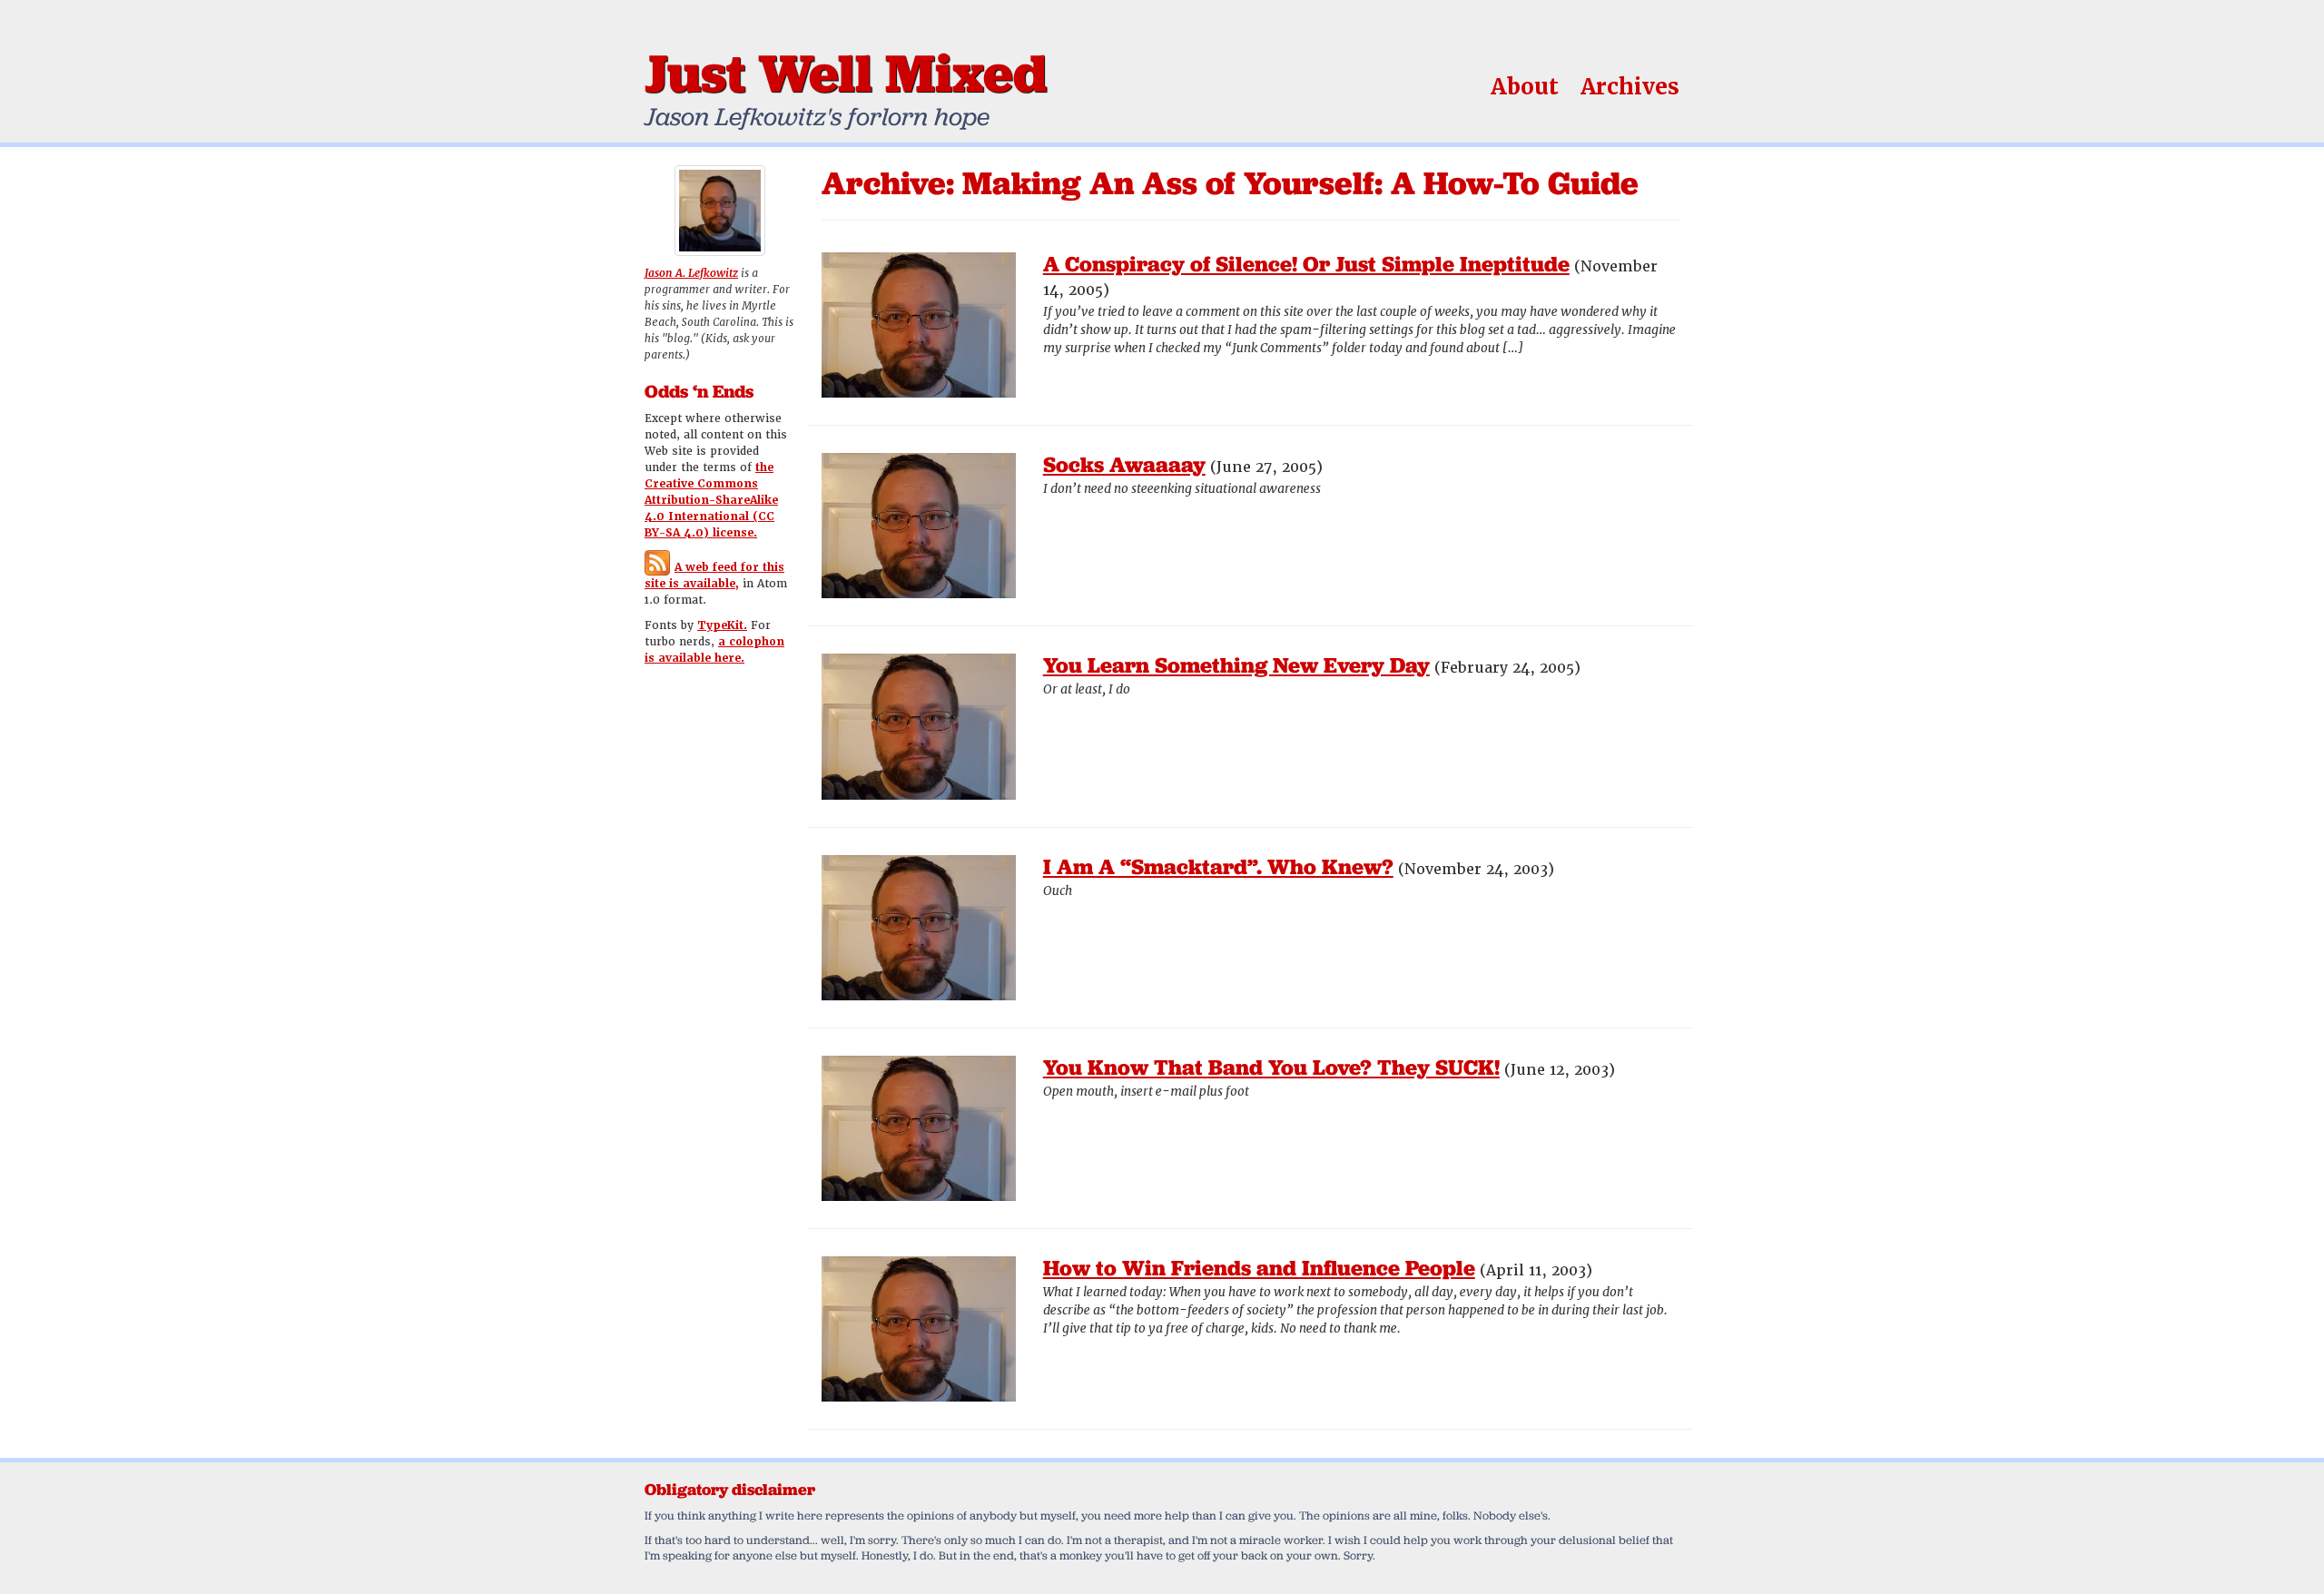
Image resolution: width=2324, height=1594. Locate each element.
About (1525, 87)
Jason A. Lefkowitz (691, 273)
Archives (1630, 87)
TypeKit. (722, 625)
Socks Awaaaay (1124, 464)
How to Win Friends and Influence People (1259, 1268)
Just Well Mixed (846, 73)
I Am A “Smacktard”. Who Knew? (1218, 866)
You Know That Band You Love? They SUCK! (1271, 1067)
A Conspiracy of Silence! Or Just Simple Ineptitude (1306, 264)
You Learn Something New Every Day (1236, 665)
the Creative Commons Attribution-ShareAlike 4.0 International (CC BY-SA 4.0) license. (711, 500)
